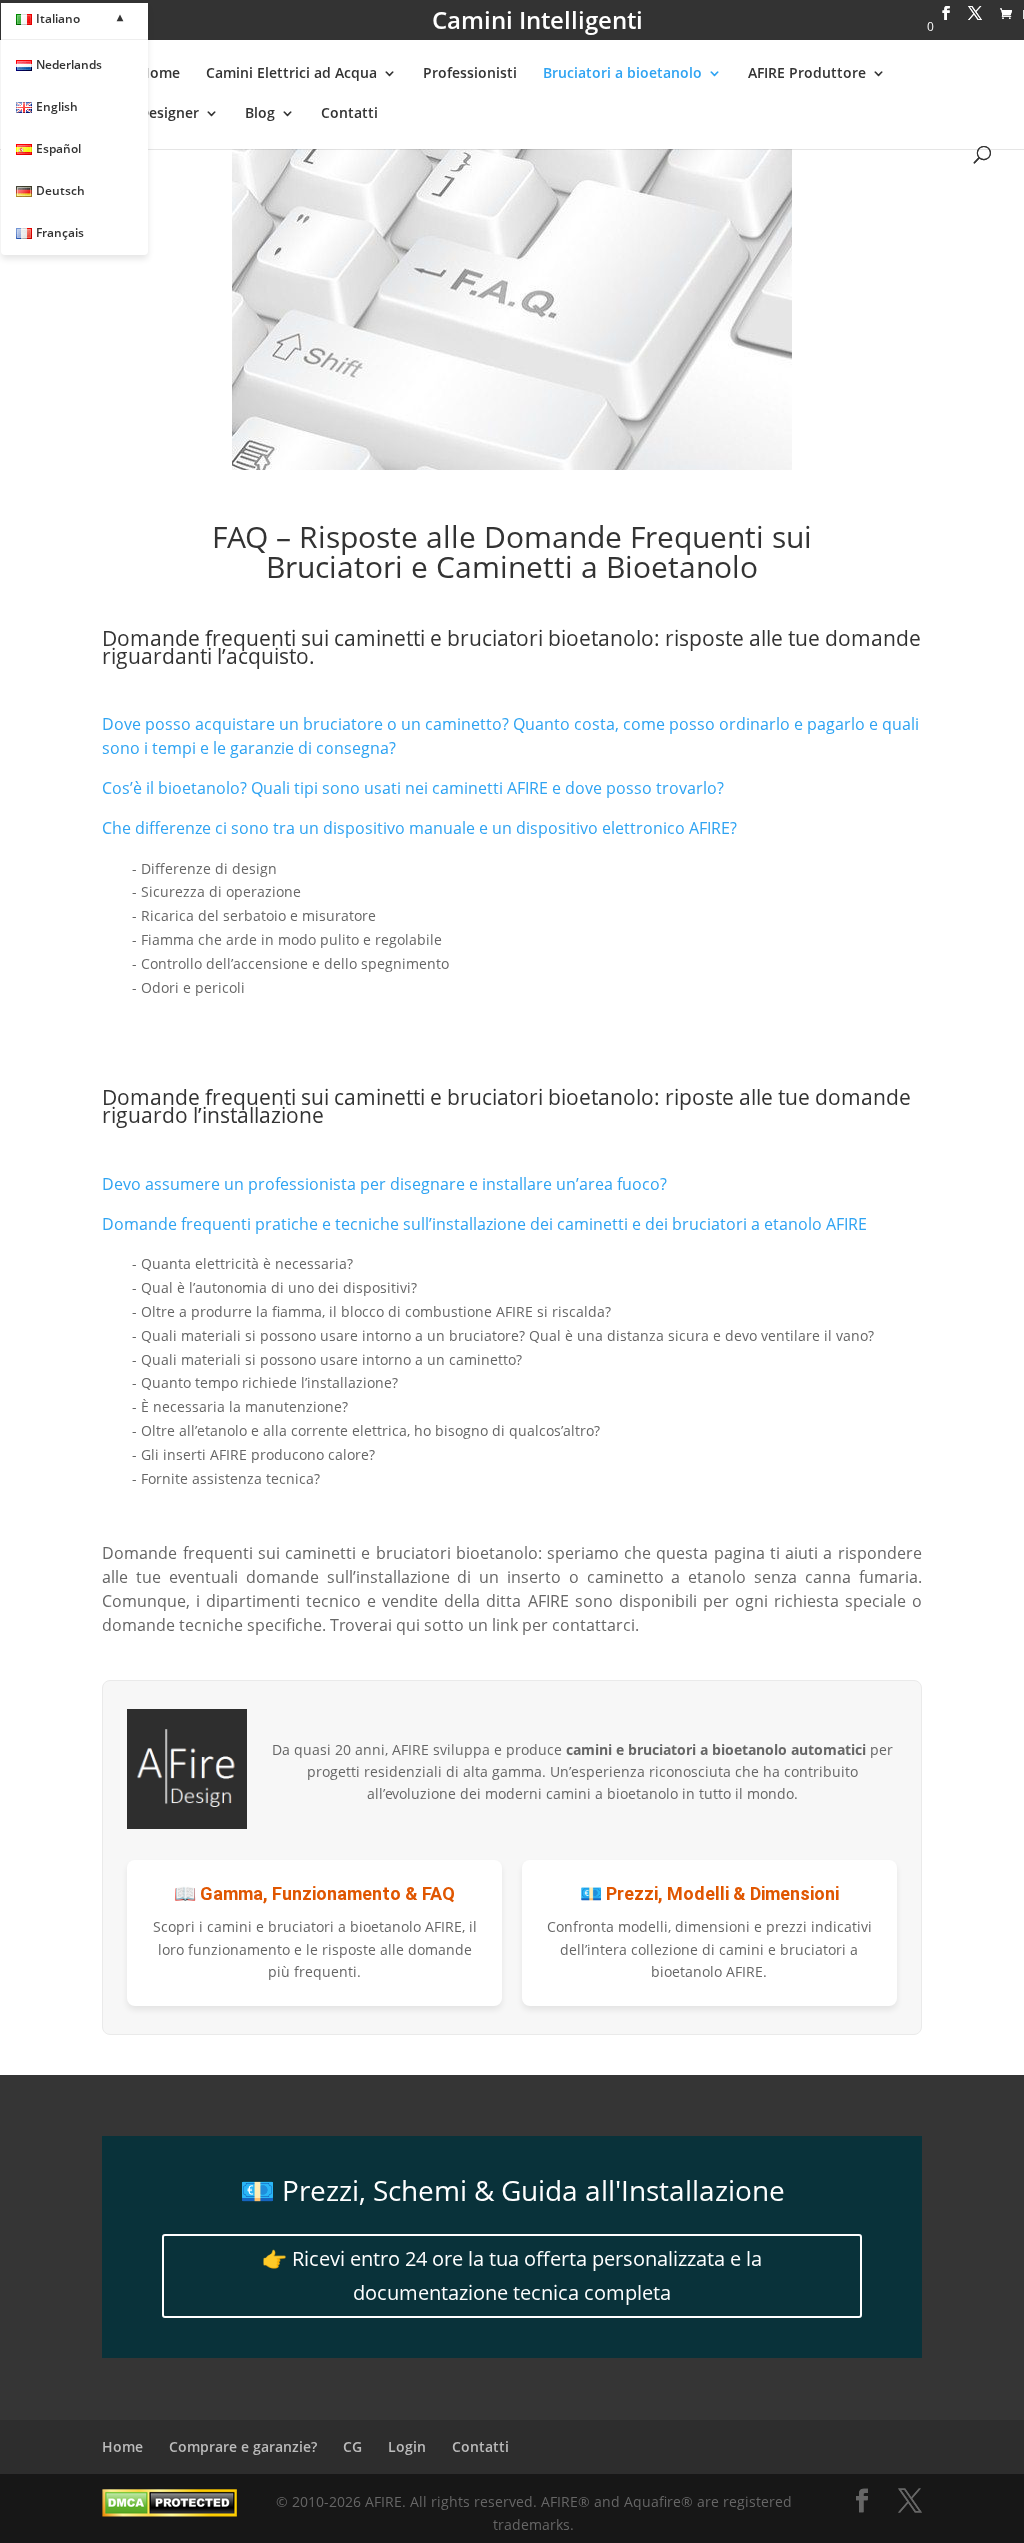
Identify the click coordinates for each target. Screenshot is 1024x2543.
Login (407, 2446)
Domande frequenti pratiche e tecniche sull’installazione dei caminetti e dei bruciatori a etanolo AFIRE (484, 1224)
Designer (169, 114)
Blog (260, 114)
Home (159, 74)
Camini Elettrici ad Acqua (291, 74)
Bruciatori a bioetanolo (622, 74)
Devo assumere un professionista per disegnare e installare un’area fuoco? (384, 1184)
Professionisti (470, 74)
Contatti (349, 114)
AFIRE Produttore (807, 74)
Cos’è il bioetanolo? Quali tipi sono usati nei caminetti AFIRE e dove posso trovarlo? (413, 788)
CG (352, 2446)
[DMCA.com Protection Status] (169, 2511)
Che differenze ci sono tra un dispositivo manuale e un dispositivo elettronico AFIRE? (419, 828)
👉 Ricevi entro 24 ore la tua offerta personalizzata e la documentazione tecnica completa (512, 2275)
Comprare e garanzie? (243, 2446)
